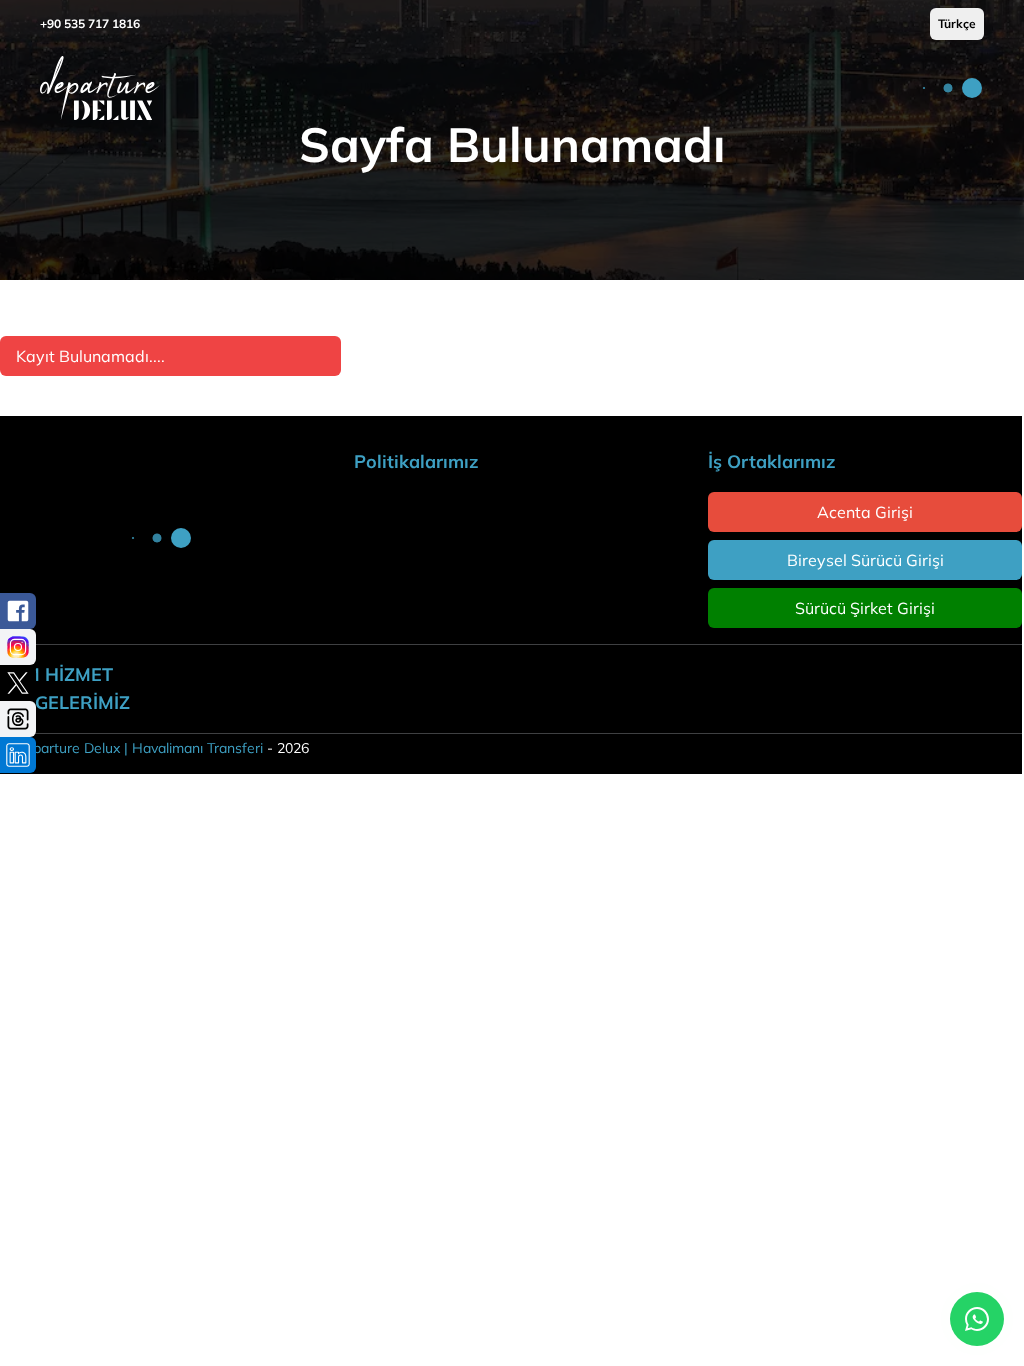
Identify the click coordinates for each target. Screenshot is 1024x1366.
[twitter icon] (18, 683)
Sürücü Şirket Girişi (865, 608)
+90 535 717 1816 (90, 23)
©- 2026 (154, 748)
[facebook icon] (18, 611)
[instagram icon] (18, 647)
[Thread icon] (18, 719)
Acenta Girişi (865, 512)
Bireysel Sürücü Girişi (865, 560)
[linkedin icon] (18, 755)
